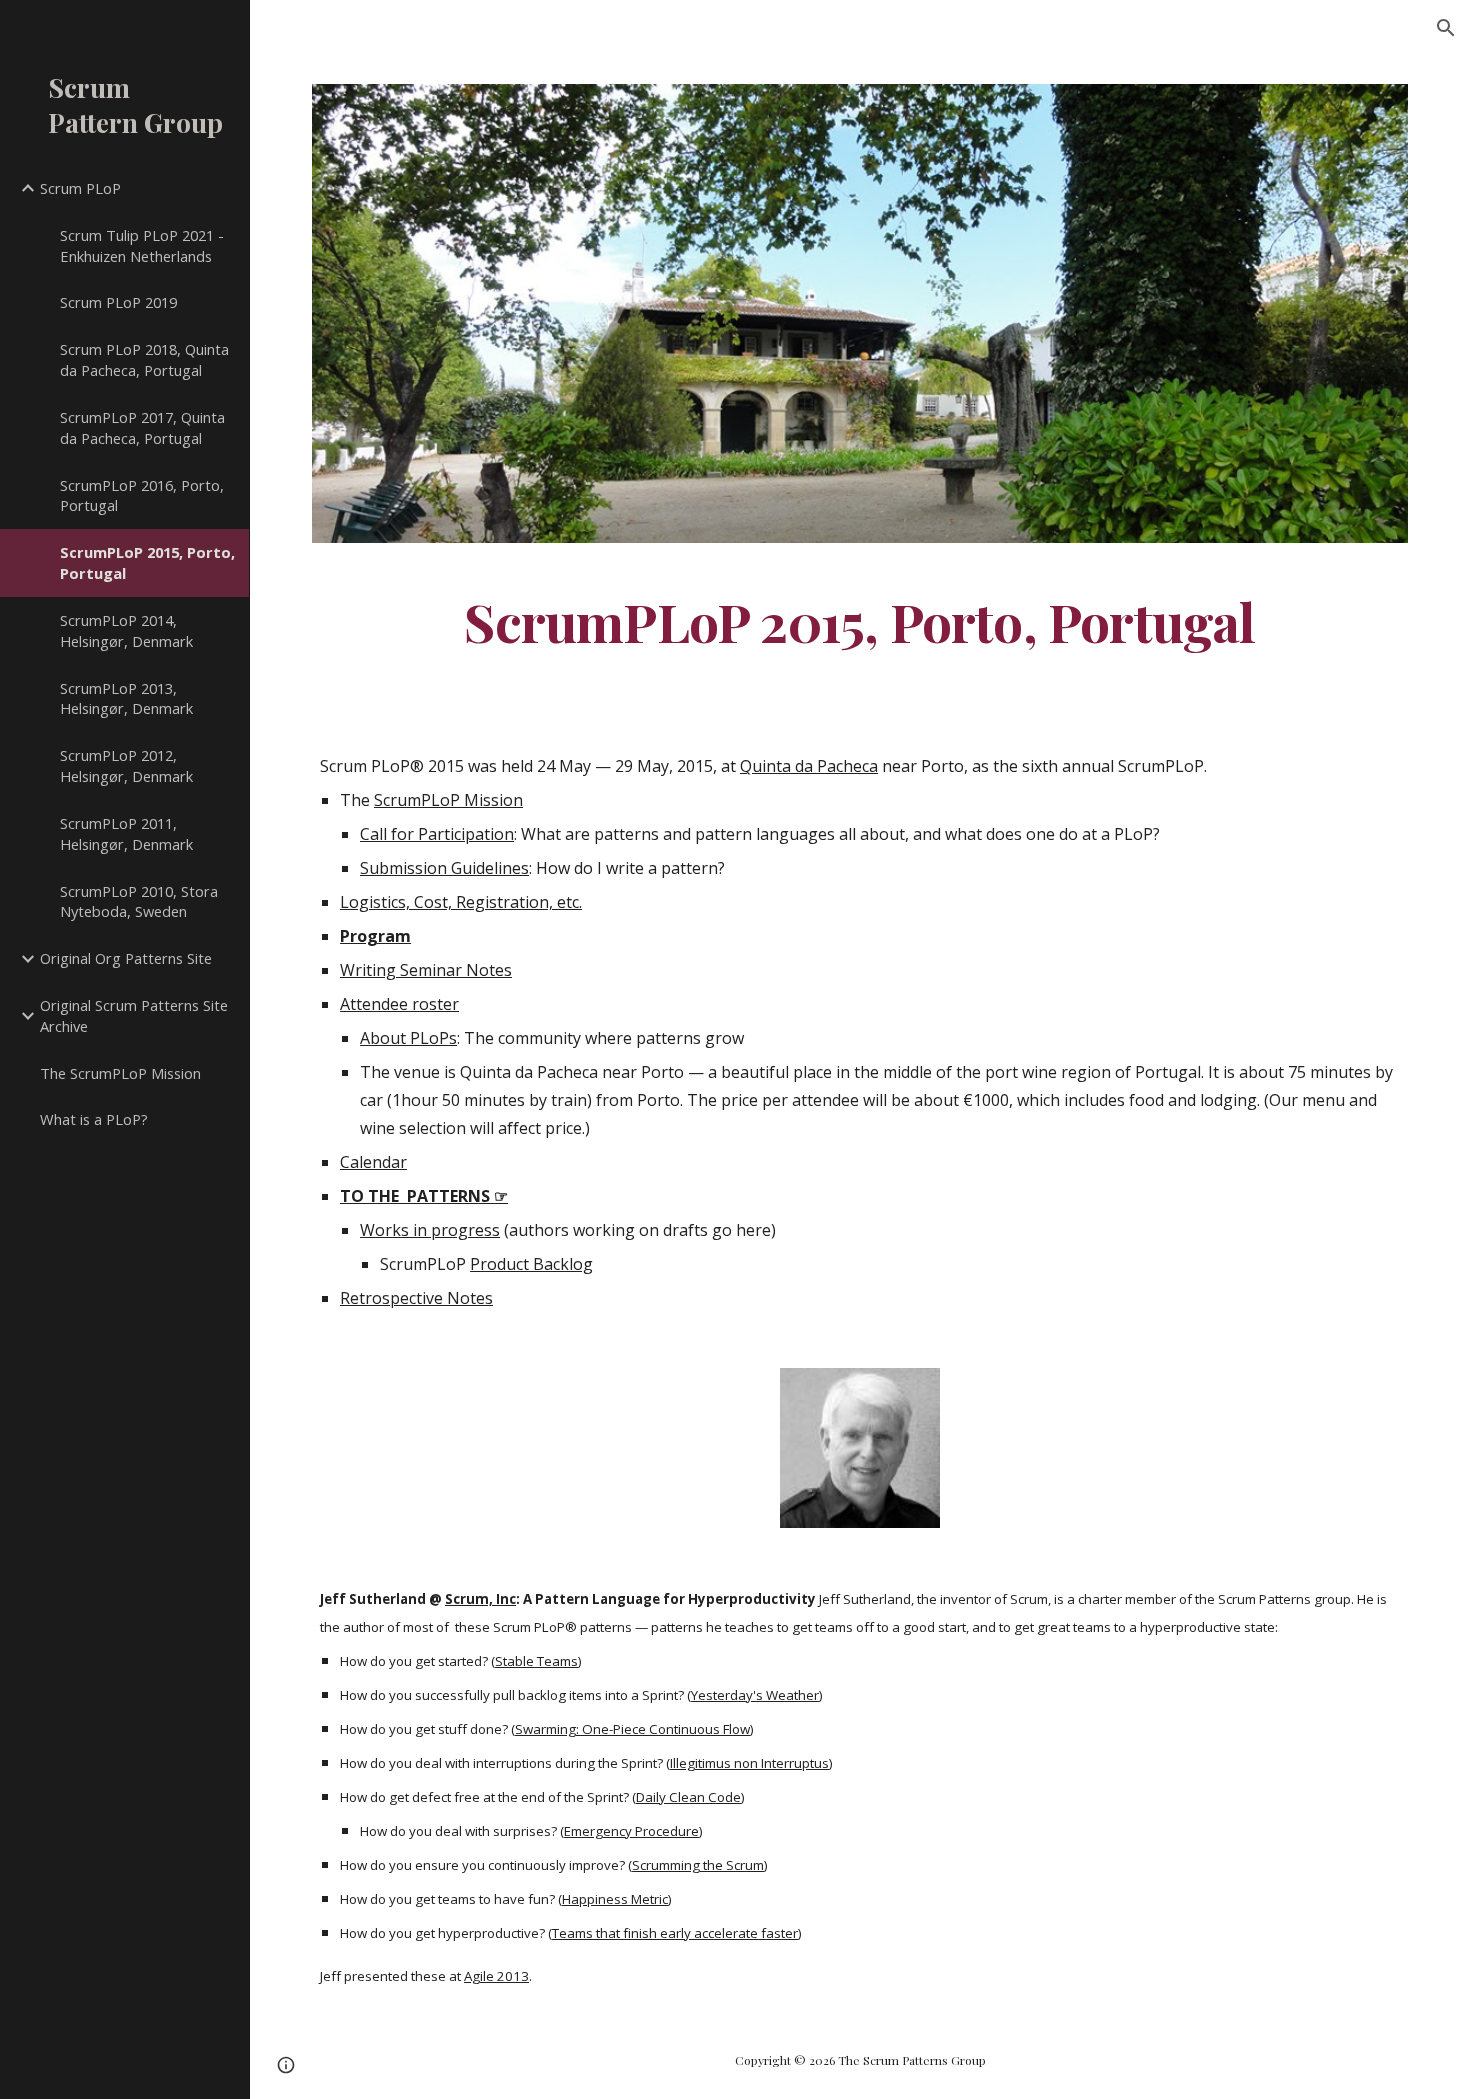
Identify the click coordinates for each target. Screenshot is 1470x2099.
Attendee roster (399, 1004)
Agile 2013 (496, 1976)
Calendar (373, 1162)
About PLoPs (408, 1038)
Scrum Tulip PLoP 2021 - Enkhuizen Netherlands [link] (142, 245)
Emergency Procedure (631, 1831)
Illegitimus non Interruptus (749, 1763)
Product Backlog (531, 1264)
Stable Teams (536, 1661)
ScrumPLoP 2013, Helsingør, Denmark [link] (126, 698)
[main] (860, 620)
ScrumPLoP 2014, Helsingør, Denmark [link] (126, 630)
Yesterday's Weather (755, 1695)
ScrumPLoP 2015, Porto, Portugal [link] (147, 562)
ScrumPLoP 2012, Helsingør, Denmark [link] (126, 765)
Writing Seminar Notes (426, 970)
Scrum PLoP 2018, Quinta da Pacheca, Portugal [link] (144, 359)
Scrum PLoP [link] (80, 188)
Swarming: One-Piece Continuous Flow (632, 1729)
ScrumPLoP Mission (448, 800)
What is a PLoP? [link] (94, 1119)
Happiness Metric (615, 1899)
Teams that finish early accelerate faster (675, 1933)
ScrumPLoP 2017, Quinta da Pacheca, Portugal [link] (142, 427)
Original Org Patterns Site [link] (126, 958)
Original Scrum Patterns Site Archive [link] (134, 1015)
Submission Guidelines (444, 868)
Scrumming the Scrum (698, 1865)
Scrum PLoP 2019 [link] (118, 302)
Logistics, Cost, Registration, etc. (461, 902)
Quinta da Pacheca (809, 766)
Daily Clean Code (688, 1797)
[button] (1446, 28)
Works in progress (430, 1230)
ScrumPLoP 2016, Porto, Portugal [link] (142, 495)
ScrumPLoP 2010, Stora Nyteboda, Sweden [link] (139, 901)
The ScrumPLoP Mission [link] (120, 1073)
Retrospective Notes (416, 1298)
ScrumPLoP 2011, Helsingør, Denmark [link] (126, 833)
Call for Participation (437, 834)
